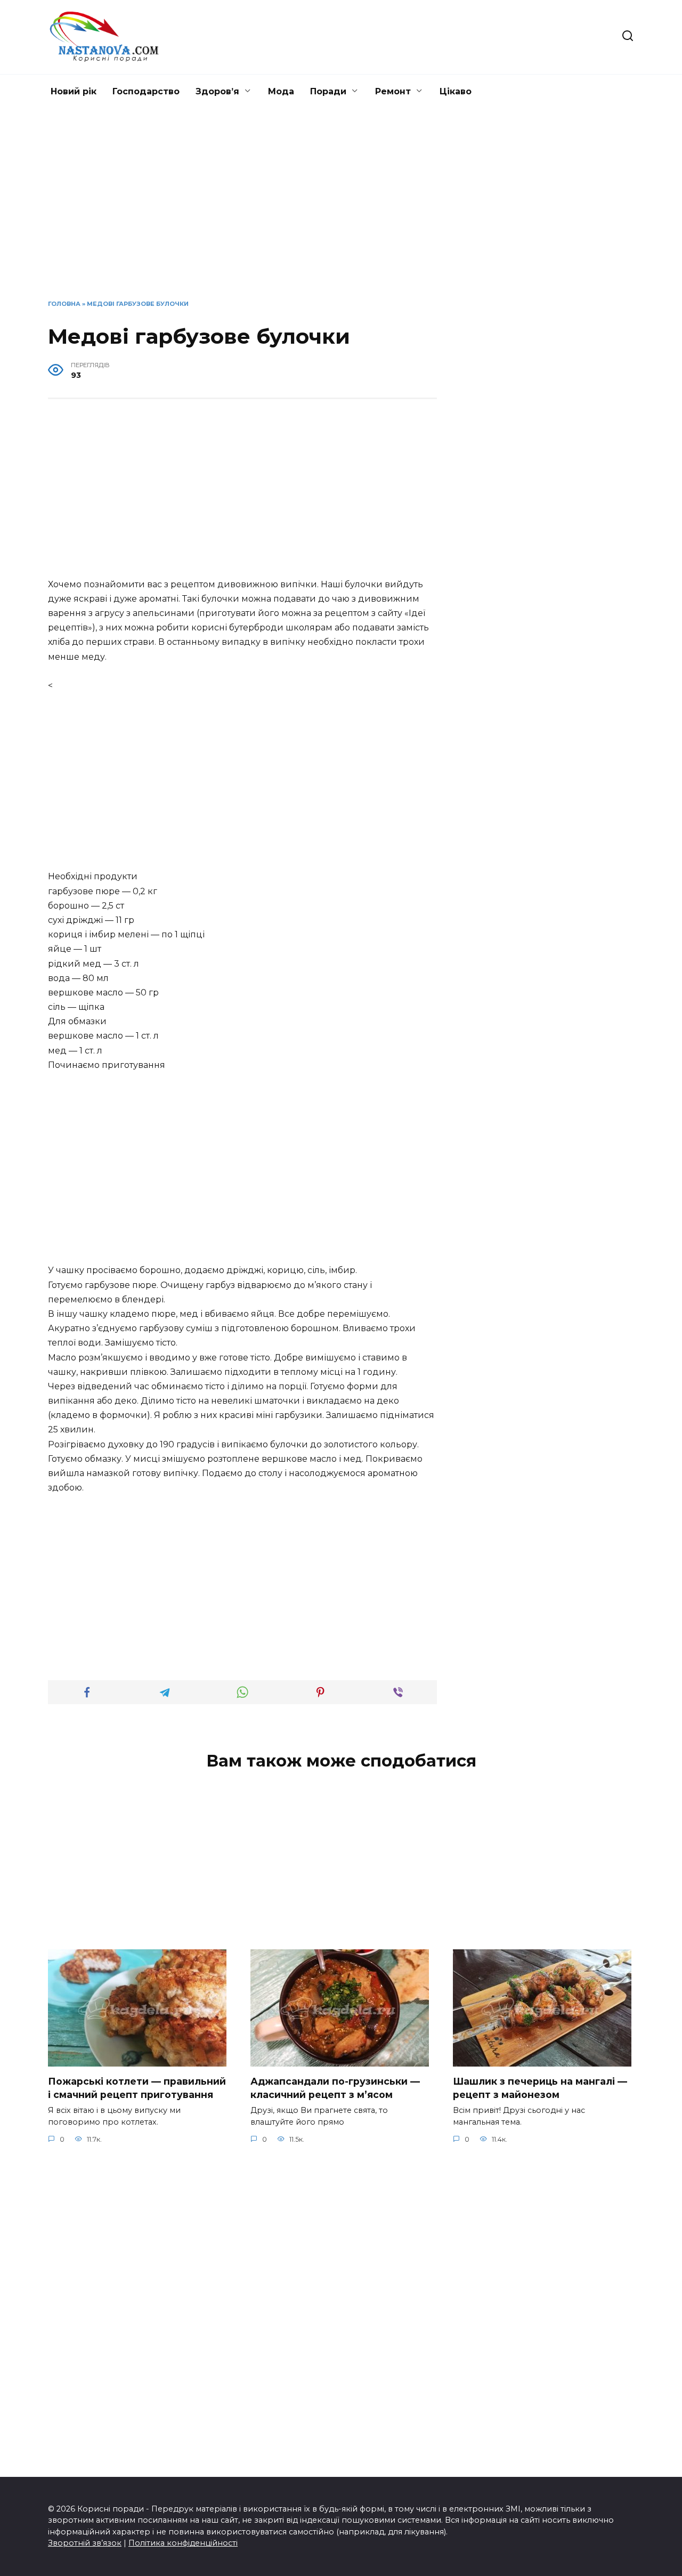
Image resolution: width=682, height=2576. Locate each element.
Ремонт (393, 91)
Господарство (146, 91)
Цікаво (456, 91)
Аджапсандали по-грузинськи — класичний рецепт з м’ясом (335, 2088)
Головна (64, 304)
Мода (281, 91)
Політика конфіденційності (183, 2543)
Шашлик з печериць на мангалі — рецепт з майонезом (540, 2088)
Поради (328, 91)
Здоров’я (217, 91)
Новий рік (74, 91)
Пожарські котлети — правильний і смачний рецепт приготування (137, 2088)
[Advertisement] (341, 212)
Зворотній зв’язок (85, 2543)
